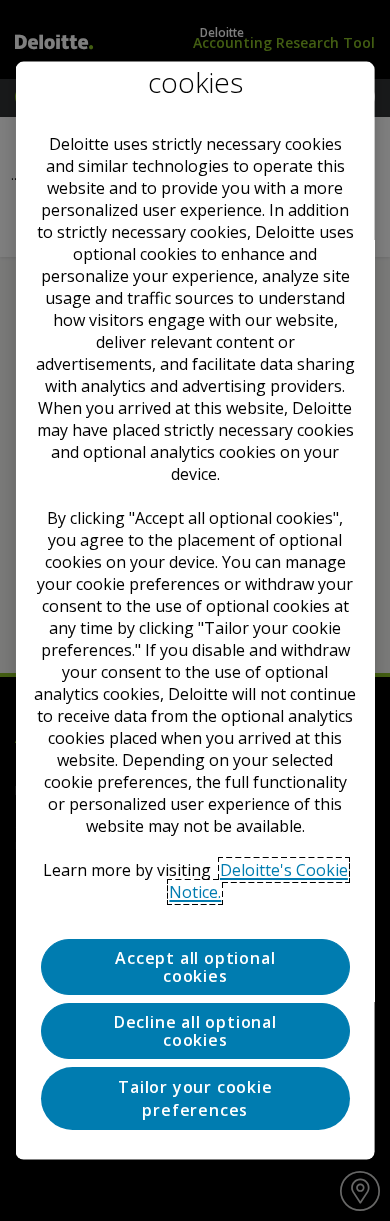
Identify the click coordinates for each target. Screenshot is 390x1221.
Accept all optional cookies (195, 966)
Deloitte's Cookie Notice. (258, 880)
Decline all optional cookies (194, 1030)
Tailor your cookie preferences (195, 1098)
